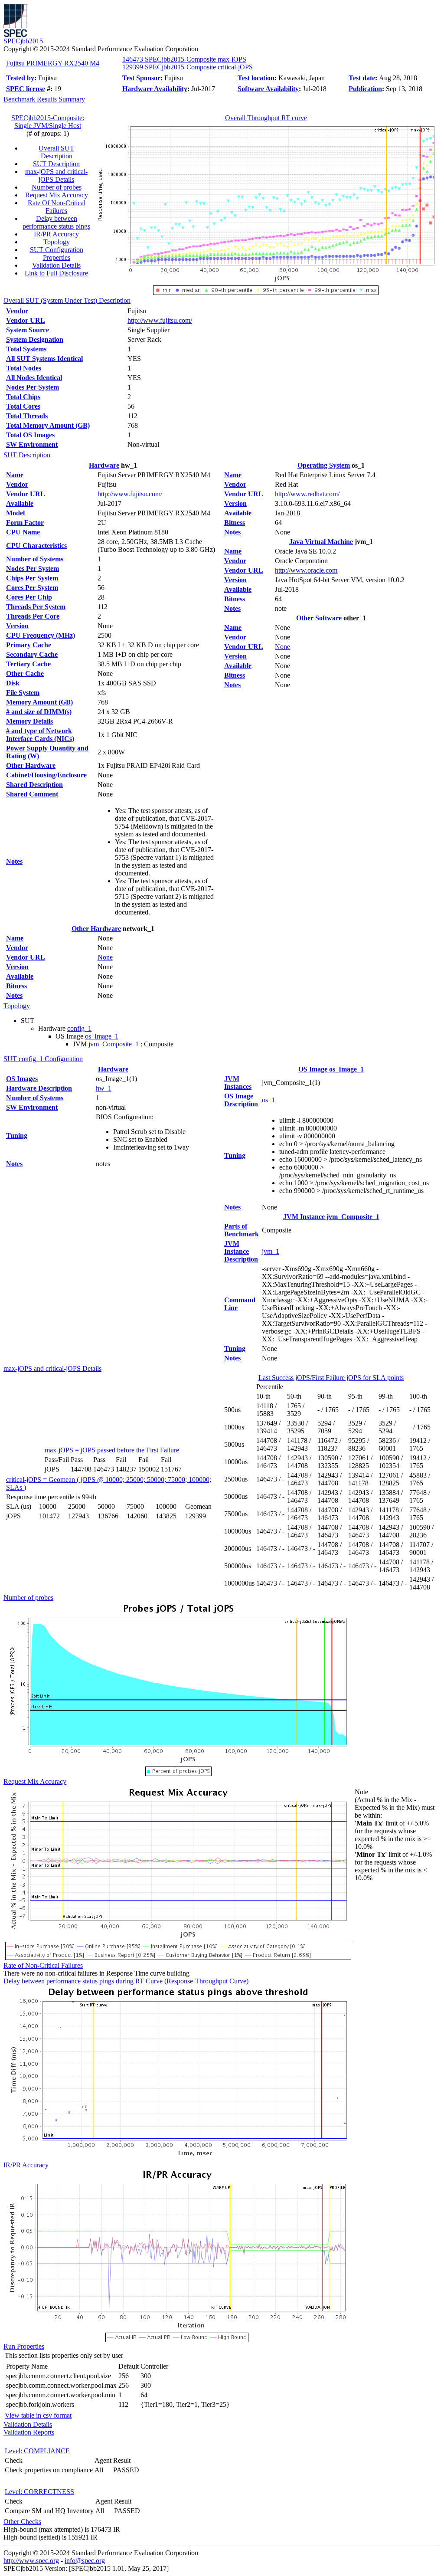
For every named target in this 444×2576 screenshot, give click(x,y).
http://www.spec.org (31, 2561)
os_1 (268, 1100)
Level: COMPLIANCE (37, 2451)
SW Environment (32, 444)
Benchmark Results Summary (44, 99)
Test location (256, 78)
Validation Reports (29, 2432)
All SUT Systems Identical (44, 359)
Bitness (16, 986)
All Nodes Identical (34, 378)
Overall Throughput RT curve (266, 118)
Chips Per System (32, 578)
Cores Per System (32, 588)
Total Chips (23, 397)
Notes (14, 861)
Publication (365, 89)
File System (23, 693)
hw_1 (104, 1088)
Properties (57, 257)
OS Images (22, 1079)
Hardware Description (39, 1088)
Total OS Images (30, 435)
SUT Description (56, 164)
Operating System (324, 465)
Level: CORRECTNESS (39, 2492)
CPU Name (23, 532)
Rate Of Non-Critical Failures (57, 207)
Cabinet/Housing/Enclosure (46, 775)
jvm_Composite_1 (114, 1044)
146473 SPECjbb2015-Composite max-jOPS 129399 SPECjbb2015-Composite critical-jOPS (188, 63)
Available (20, 503)
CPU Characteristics (36, 546)
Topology (57, 242)
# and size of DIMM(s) (39, 712)
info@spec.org (85, 2561)
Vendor (17, 311)
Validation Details (56, 265)
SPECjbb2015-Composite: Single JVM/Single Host (48, 122)
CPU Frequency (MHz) (41, 635)
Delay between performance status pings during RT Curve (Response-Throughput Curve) (126, 1981)
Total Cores (23, 406)
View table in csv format (38, 2415)
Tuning (17, 1136)
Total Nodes (24, 368)
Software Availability (268, 89)
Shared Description (34, 785)
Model (15, 513)
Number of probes (57, 187)
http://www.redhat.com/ (307, 494)
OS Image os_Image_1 (331, 1069)
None (105, 957)
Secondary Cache (32, 654)
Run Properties (24, 2346)
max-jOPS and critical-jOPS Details (56, 175)
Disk (13, 683)
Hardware (104, 465)
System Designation (35, 339)
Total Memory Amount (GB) (48, 425)
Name (15, 475)
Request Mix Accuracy (57, 195)
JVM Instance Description (241, 1251)
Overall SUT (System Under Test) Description (67, 300)
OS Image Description (241, 1100)
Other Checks (22, 2522)
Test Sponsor (141, 78)
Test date (362, 78)
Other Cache (25, 673)
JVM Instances (238, 1083)
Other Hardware (31, 765)
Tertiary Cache (28, 664)
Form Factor (25, 523)
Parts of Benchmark (242, 1230)
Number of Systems (35, 559)
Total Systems (26, 349)
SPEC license (26, 89)
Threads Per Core (33, 616)
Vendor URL (26, 320)
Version (17, 626)
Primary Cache (29, 645)
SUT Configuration (57, 250)
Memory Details (29, 721)
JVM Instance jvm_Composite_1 (331, 1217)
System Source (28, 330)
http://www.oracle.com (306, 570)
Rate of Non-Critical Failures (43, 1965)
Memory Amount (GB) (39, 702)
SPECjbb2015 (23, 41)
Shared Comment (32, 794)
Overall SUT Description (56, 152)
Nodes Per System (33, 387)
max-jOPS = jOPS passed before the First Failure (112, 1450)
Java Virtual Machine (321, 542)
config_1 (79, 1028)
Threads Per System (36, 607)
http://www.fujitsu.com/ (160, 320)
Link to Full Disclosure (56, 273)
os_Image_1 (102, 1036)
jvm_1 (271, 1251)
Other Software (319, 618)
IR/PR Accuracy (56, 234)
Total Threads (27, 416)
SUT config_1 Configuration (43, 1059)
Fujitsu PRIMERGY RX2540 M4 (53, 63)
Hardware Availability (155, 89)
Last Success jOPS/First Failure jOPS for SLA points (331, 1378)
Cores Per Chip (29, 597)
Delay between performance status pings (56, 222)
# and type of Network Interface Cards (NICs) (40, 735)
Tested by (20, 78)
